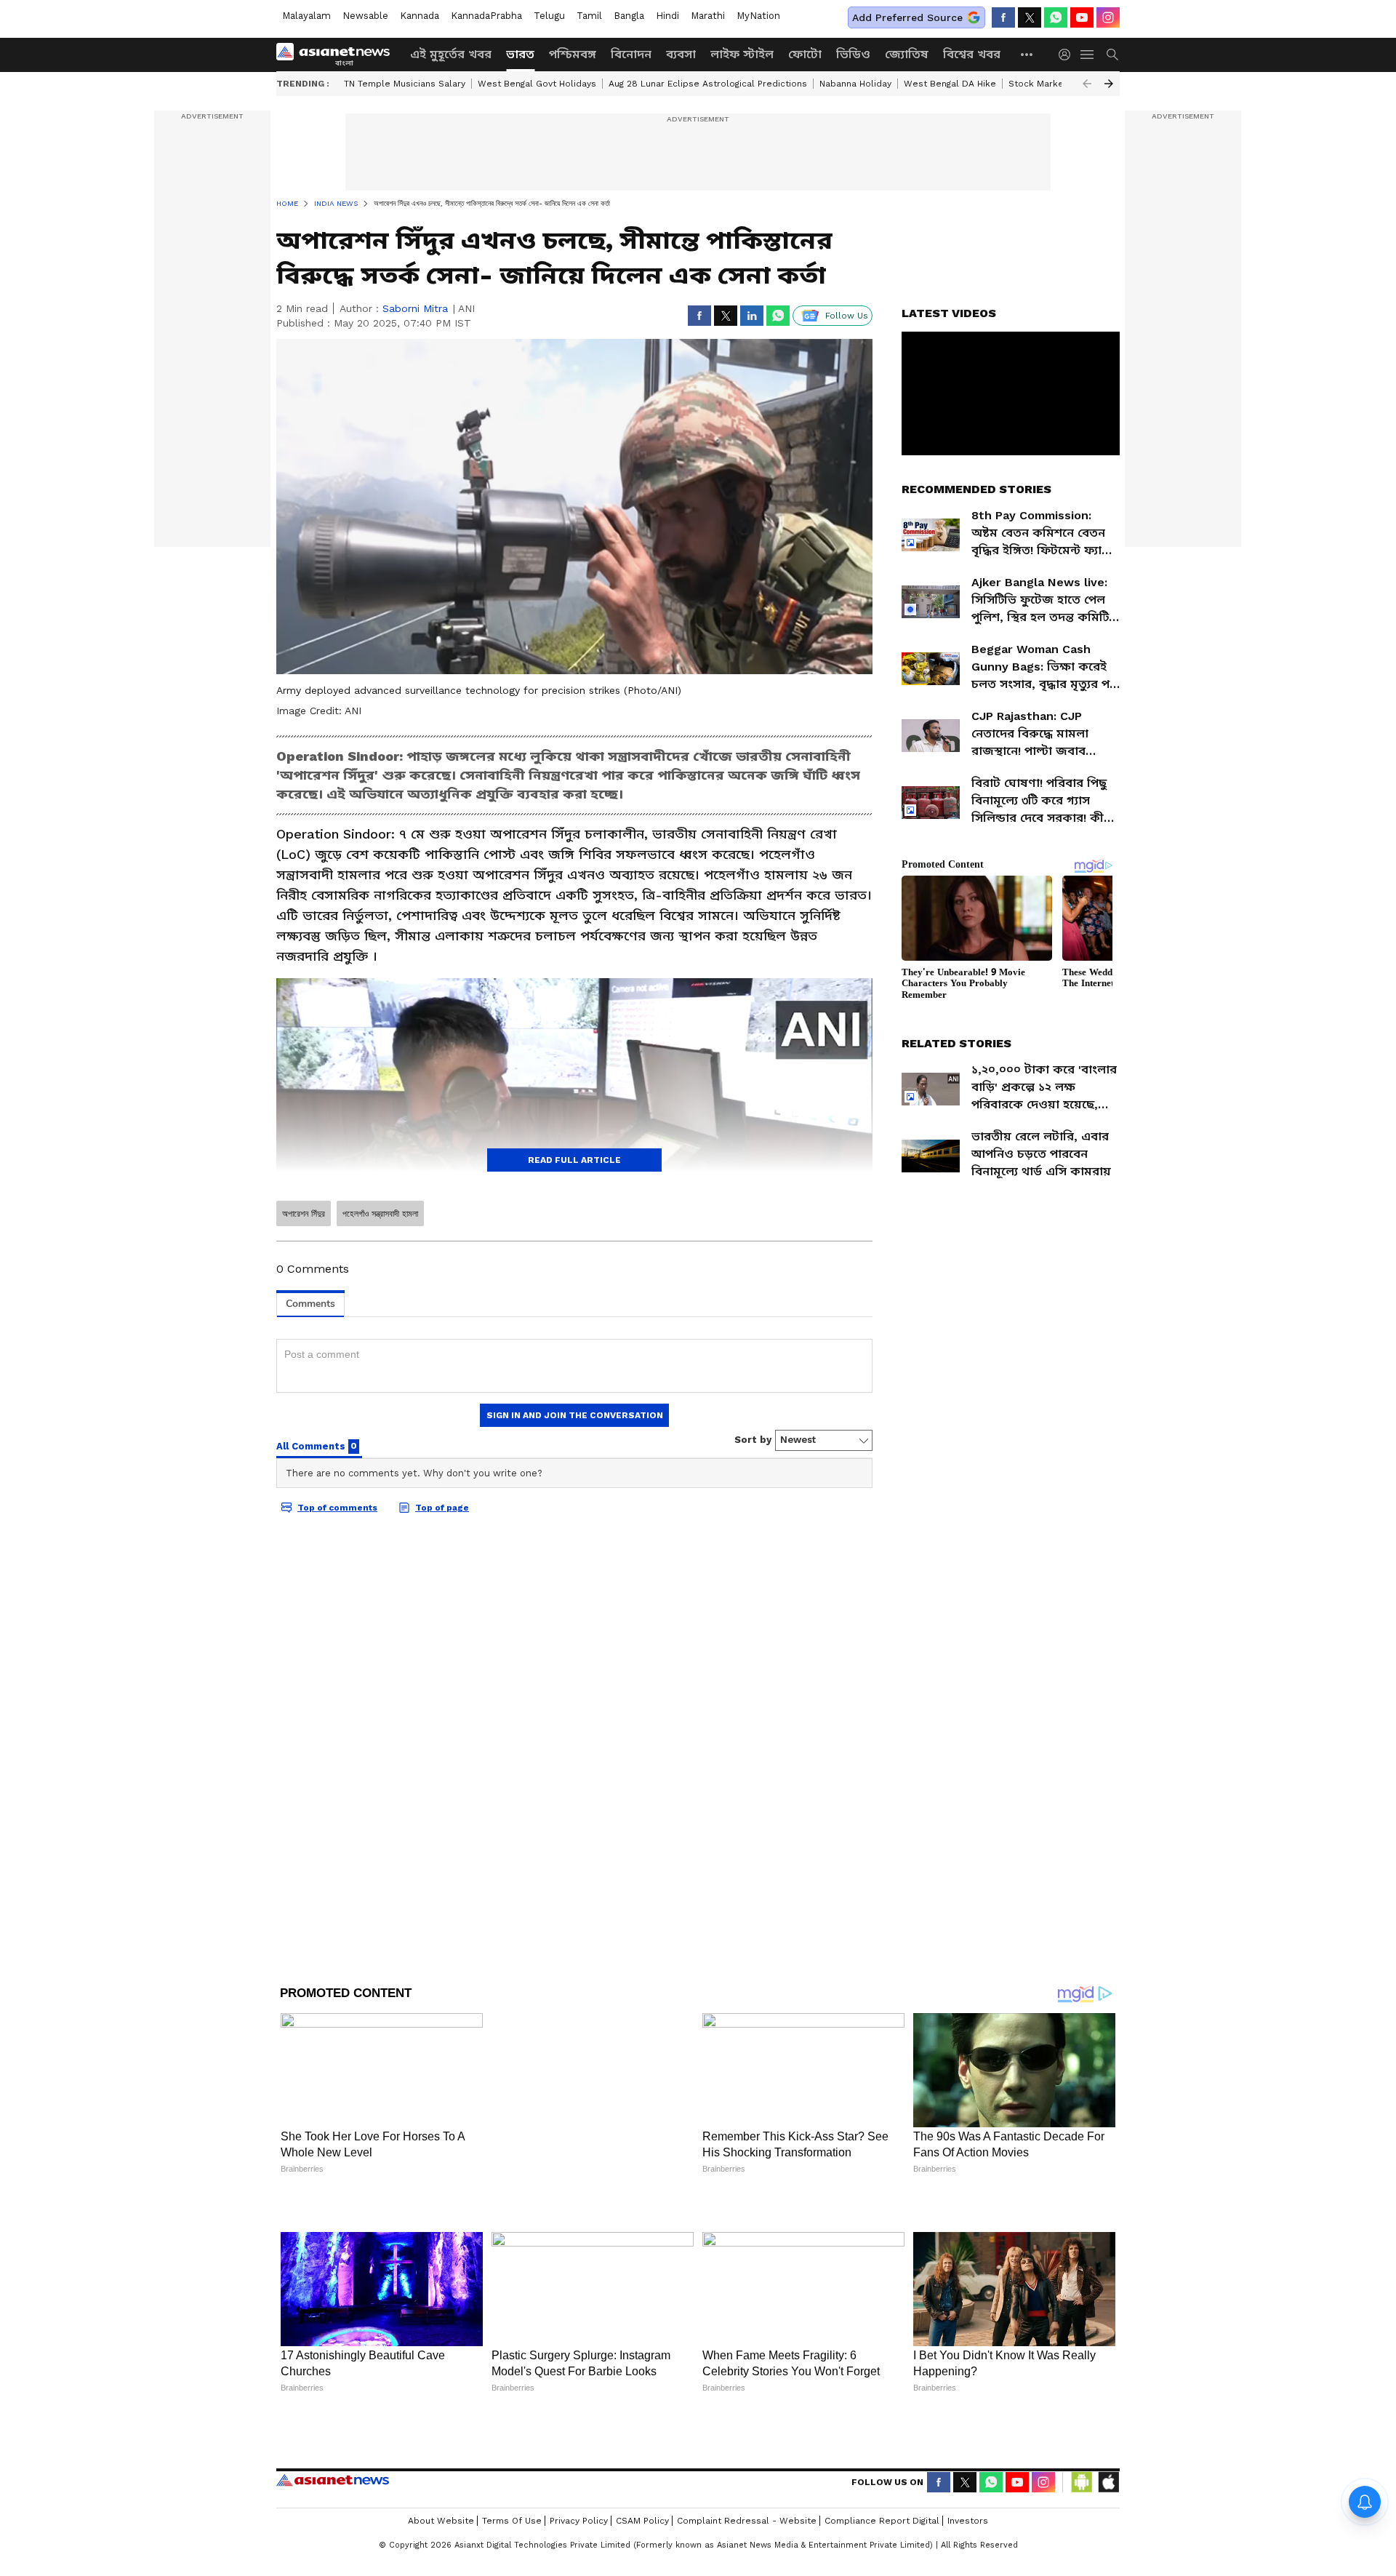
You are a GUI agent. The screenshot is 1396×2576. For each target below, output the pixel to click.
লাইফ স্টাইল (742, 54)
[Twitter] (1030, 17)
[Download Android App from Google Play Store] (1082, 2482)
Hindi (667, 16)
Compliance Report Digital (882, 2521)
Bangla (629, 16)
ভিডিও (853, 54)
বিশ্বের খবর (972, 54)
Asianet (333, 2480)
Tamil (589, 16)
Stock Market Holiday (1055, 84)
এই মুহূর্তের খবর (451, 54)
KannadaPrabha (486, 16)
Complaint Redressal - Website (747, 2521)
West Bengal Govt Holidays (537, 84)
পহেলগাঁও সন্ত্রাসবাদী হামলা (380, 1214)
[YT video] (1082, 17)
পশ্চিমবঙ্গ (573, 54)
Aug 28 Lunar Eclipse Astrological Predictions (708, 84)
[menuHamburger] (1088, 55)
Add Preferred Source (907, 17)
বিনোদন (631, 54)
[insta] (1108, 17)
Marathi (708, 16)
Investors (968, 2521)
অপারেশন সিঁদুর (304, 1214)
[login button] (1068, 55)
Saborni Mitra (415, 308)
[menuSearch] (1112, 55)
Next (1109, 84)
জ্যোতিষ (907, 54)
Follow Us (847, 316)
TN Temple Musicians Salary (405, 84)
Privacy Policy (579, 2521)
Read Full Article (574, 1160)
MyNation (758, 16)
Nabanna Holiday (855, 84)
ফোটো (805, 54)
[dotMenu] (1027, 54)
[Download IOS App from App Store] (1108, 2482)
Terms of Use (512, 2521)
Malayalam (306, 16)
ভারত (520, 54)
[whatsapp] (1056, 17)
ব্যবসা (681, 54)
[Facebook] (1003, 17)
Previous (1087, 84)
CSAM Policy (642, 2521)
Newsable (365, 16)
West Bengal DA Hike (950, 84)
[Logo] (338, 55)
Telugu (549, 16)
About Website (441, 2521)
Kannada (420, 16)
